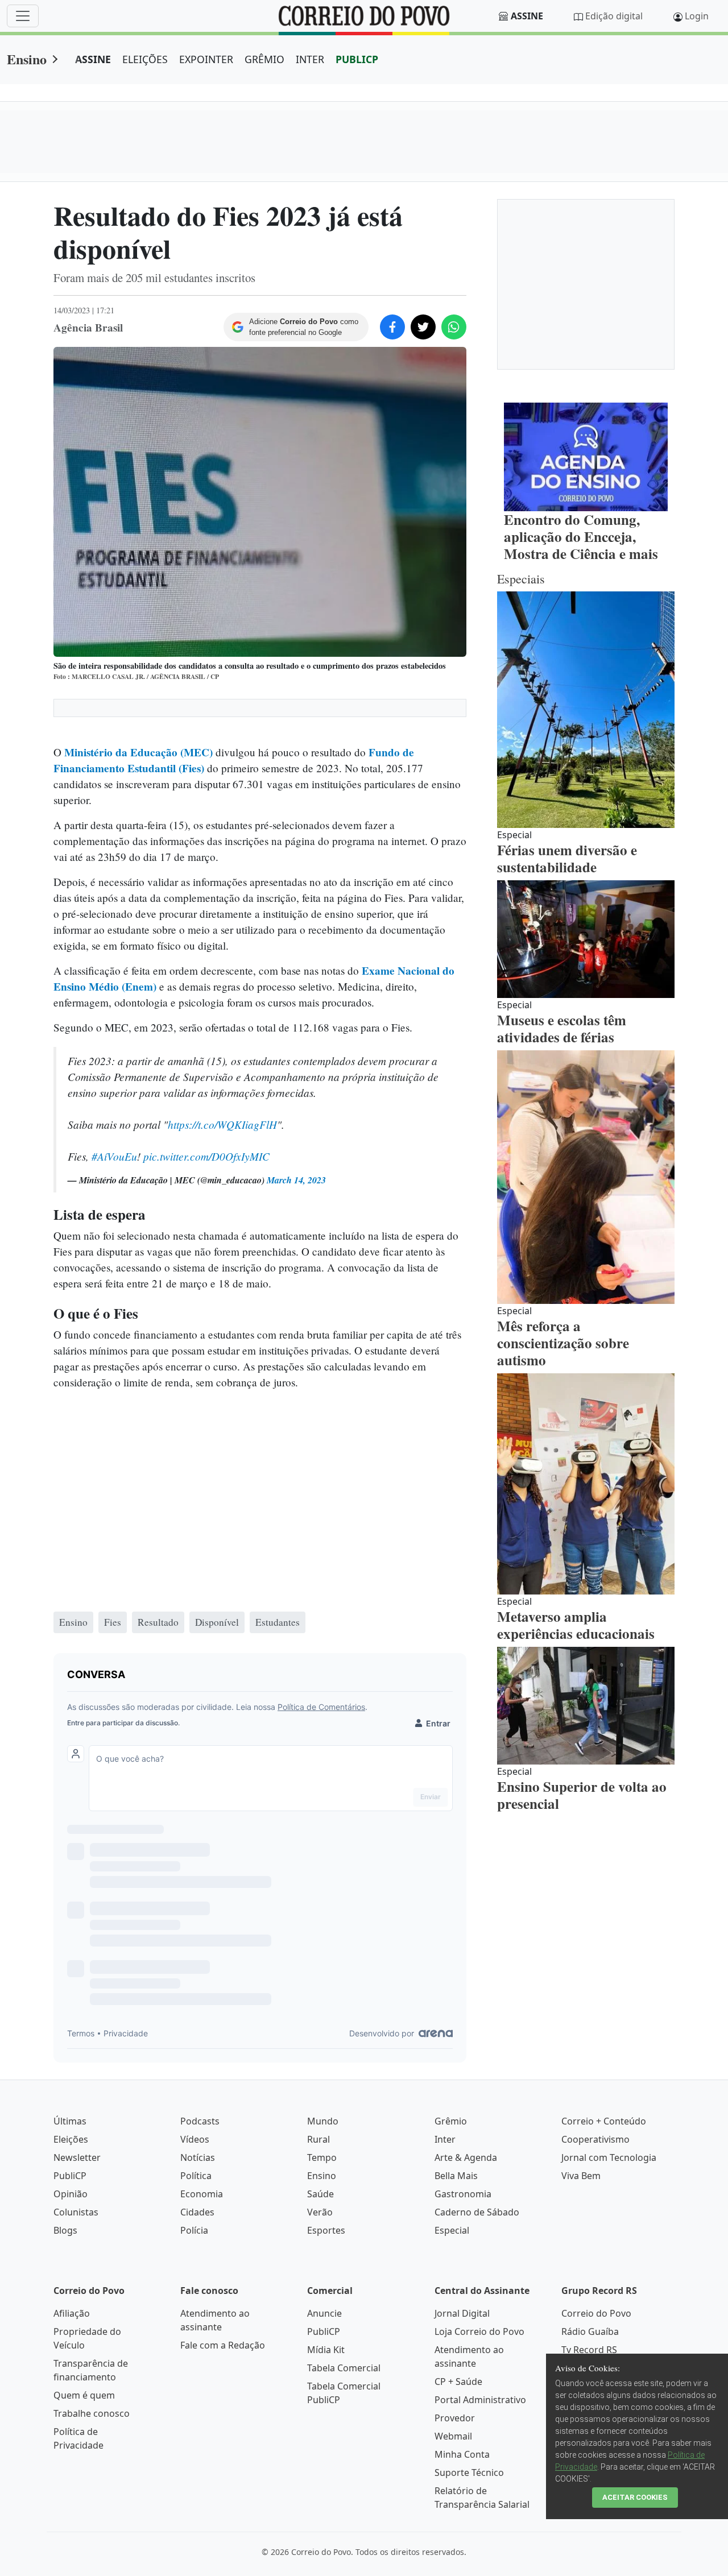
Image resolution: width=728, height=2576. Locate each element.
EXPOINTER (206, 59)
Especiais (521, 579)
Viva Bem (581, 2176)
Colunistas (76, 2212)
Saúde (320, 2194)
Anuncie (324, 2313)
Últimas (70, 2121)
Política (196, 2176)
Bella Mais (456, 2176)
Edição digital (614, 16)
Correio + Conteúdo (604, 2121)
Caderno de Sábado (477, 2212)
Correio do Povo (596, 2313)
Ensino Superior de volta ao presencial (582, 1795)
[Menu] (23, 16)
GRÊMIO (264, 59)
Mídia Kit (326, 2350)
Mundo (323, 2121)
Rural (318, 2139)
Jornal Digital (462, 2313)
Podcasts (200, 2121)
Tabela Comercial (344, 2368)
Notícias (198, 2157)
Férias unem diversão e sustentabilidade (567, 858)
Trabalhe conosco (92, 2413)
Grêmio (451, 2121)
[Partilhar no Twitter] (423, 327)
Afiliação (72, 2313)
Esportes (326, 2230)
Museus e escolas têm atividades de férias (562, 1028)
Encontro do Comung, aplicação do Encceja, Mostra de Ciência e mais (581, 537)
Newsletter (77, 2157)
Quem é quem (84, 2395)
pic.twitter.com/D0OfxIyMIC (206, 1156)
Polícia (194, 2230)
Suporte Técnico (469, 2473)
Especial (452, 2230)
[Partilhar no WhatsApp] (454, 327)
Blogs (65, 2230)
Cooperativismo (595, 2139)
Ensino (27, 59)
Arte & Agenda (466, 2157)
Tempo (322, 2157)
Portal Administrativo (480, 2400)
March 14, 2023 (296, 1180)
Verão (320, 2212)
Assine (527, 16)
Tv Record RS (589, 2350)
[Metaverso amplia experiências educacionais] (586, 1484)
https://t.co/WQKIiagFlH (222, 1124)
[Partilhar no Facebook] (392, 327)
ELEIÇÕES (145, 59)
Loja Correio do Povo (479, 2331)
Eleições (71, 2139)
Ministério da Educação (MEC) (138, 752)
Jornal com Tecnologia (609, 2157)
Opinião (71, 2194)
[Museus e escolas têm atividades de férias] (586, 939)
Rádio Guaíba (590, 2331)
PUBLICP (357, 59)
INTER (310, 59)
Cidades (197, 2212)
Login (697, 16)
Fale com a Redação (223, 2345)
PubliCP (70, 2176)
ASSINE (93, 59)
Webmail (453, 2436)
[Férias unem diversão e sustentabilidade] (586, 710)
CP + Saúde (458, 2382)
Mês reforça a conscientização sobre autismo (563, 1343)
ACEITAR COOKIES (635, 2497)
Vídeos (195, 2139)
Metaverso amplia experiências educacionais (576, 1625)
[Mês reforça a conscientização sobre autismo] (586, 1177)
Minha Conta (462, 2454)
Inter (445, 2139)
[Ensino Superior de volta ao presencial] (586, 1706)
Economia (202, 2194)
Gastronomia (463, 2194)
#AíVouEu (114, 1156)
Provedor (455, 2418)
